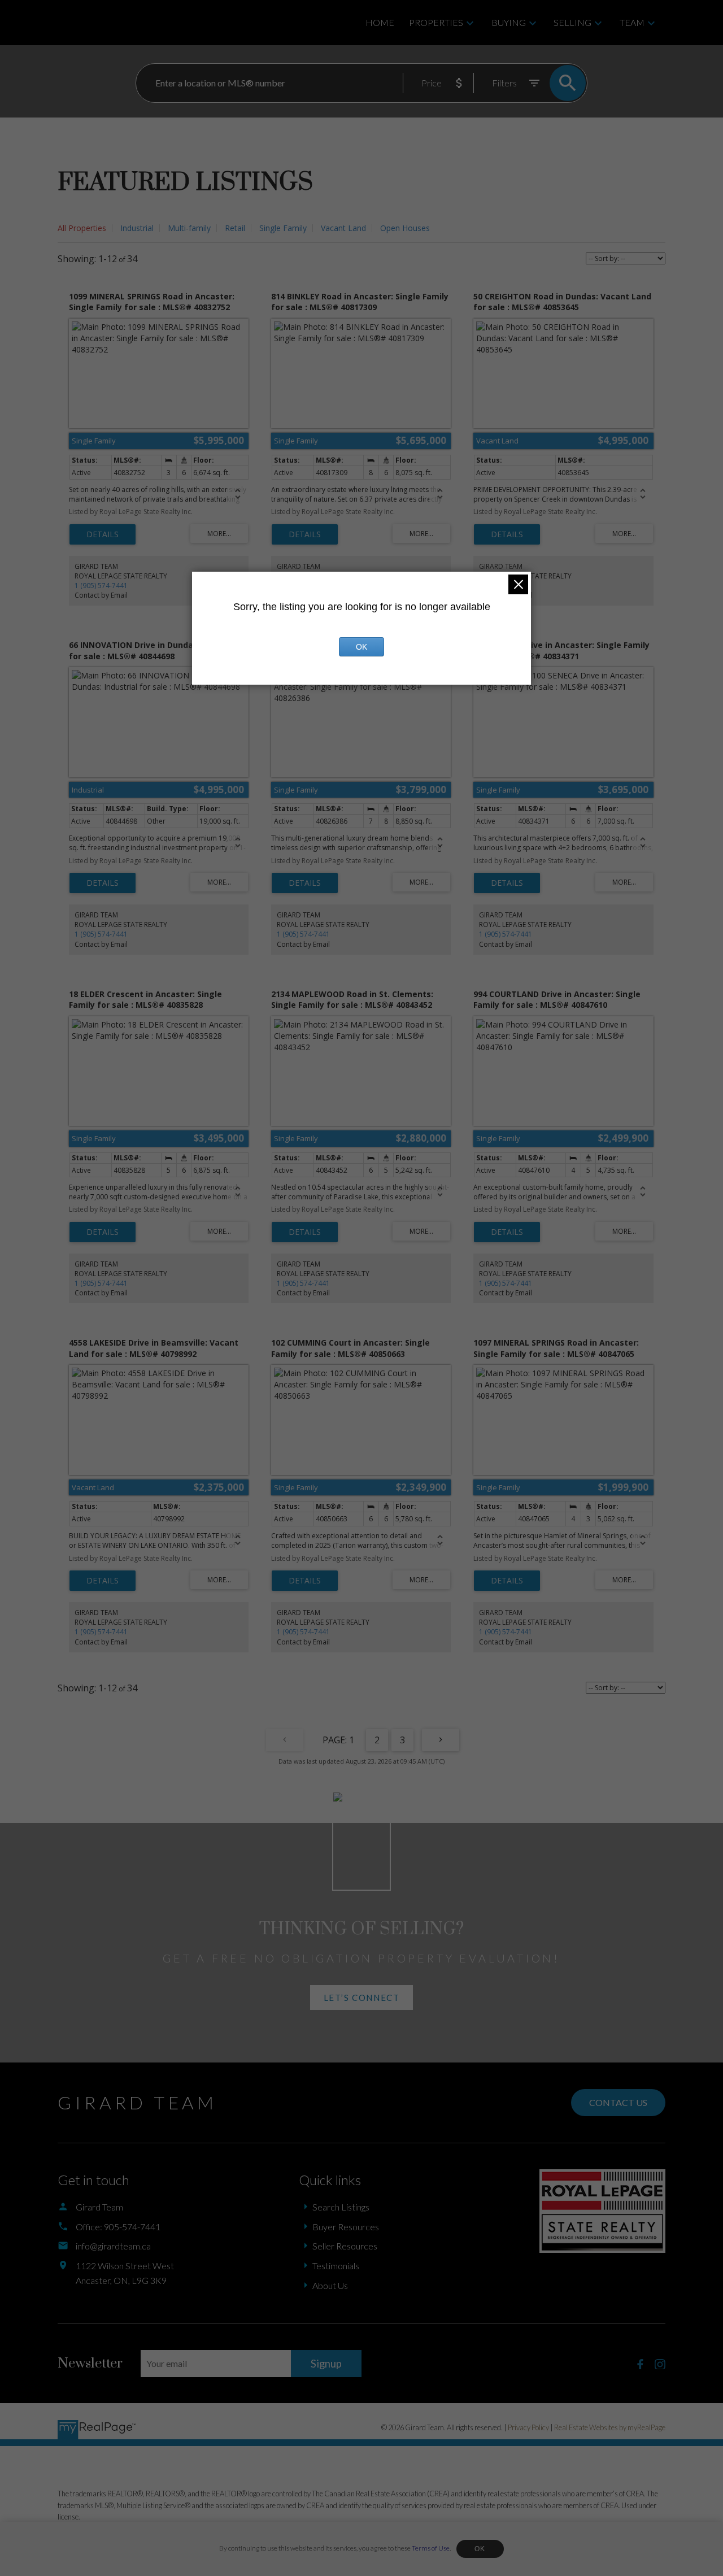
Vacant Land (343, 228)
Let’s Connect (362, 1998)
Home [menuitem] (380, 22)
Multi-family (189, 228)
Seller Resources (345, 2246)
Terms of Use (431, 2548)
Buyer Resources (346, 2227)
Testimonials (336, 2266)
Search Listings (341, 2207)
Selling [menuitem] (572, 22)
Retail (235, 228)
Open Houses (405, 228)
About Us (330, 2285)
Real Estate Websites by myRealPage (610, 2427)
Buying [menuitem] (509, 22)
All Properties (82, 228)
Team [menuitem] (632, 22)
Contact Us (618, 2102)
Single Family (283, 228)
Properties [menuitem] (436, 22)
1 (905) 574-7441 (101, 586)
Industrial (137, 228)
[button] (361, 1998)
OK (480, 2549)
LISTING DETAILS (103, 534)
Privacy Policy (528, 2427)
